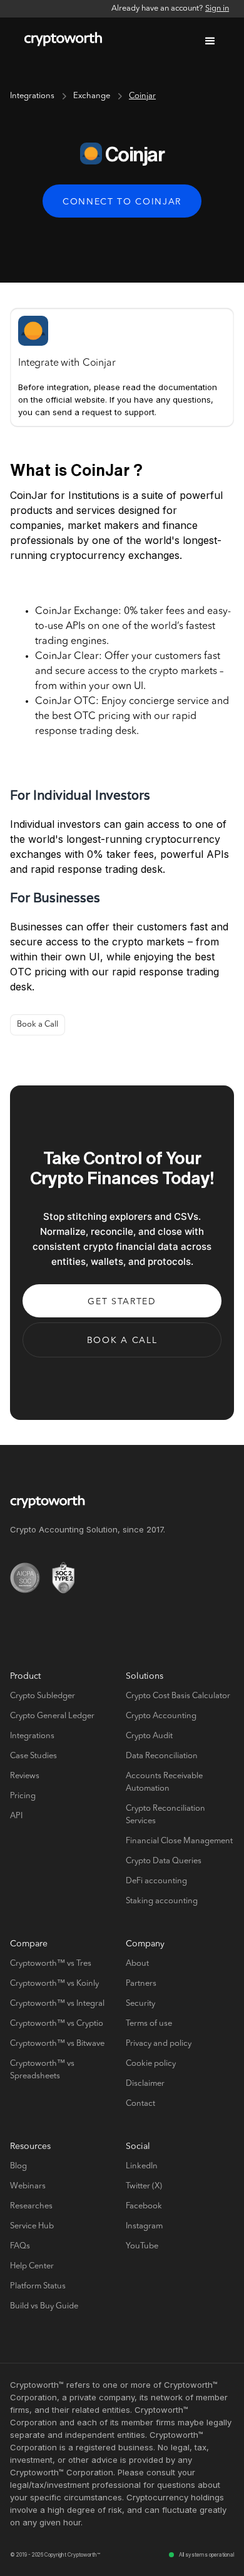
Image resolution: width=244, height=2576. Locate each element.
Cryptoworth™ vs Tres (51, 1964)
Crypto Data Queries (164, 1861)
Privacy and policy (159, 2044)
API (16, 1816)
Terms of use (149, 2024)
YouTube (142, 2246)
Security (140, 2004)
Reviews (25, 1776)
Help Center (32, 2266)
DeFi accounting (156, 1881)
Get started (122, 1302)
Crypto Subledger (43, 1696)
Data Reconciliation (162, 1756)
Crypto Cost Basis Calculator (178, 1696)
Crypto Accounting (161, 1716)
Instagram (144, 2226)
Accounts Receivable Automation (164, 1782)
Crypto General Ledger (52, 1716)
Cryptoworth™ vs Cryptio (57, 2024)
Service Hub (32, 2226)
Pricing (23, 1796)
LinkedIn (142, 2166)
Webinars (28, 2186)
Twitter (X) (144, 2186)
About (137, 1964)
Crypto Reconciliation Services (165, 1815)
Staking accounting (162, 1901)
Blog (18, 2166)
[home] (60, 41)
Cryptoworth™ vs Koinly (54, 1984)
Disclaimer (145, 2084)
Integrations (32, 96)
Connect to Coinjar (122, 202)
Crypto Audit (149, 1736)
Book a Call (38, 1024)
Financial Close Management (179, 1841)
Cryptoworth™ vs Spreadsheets (42, 2070)
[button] (210, 41)
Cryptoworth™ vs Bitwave (57, 2044)
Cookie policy (151, 2064)
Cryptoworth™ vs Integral (57, 2004)
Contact (140, 2104)
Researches (31, 2206)
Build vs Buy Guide (44, 2306)
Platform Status (38, 2286)
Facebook (144, 2206)
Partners (141, 1984)
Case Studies (33, 1756)
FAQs (20, 2246)
